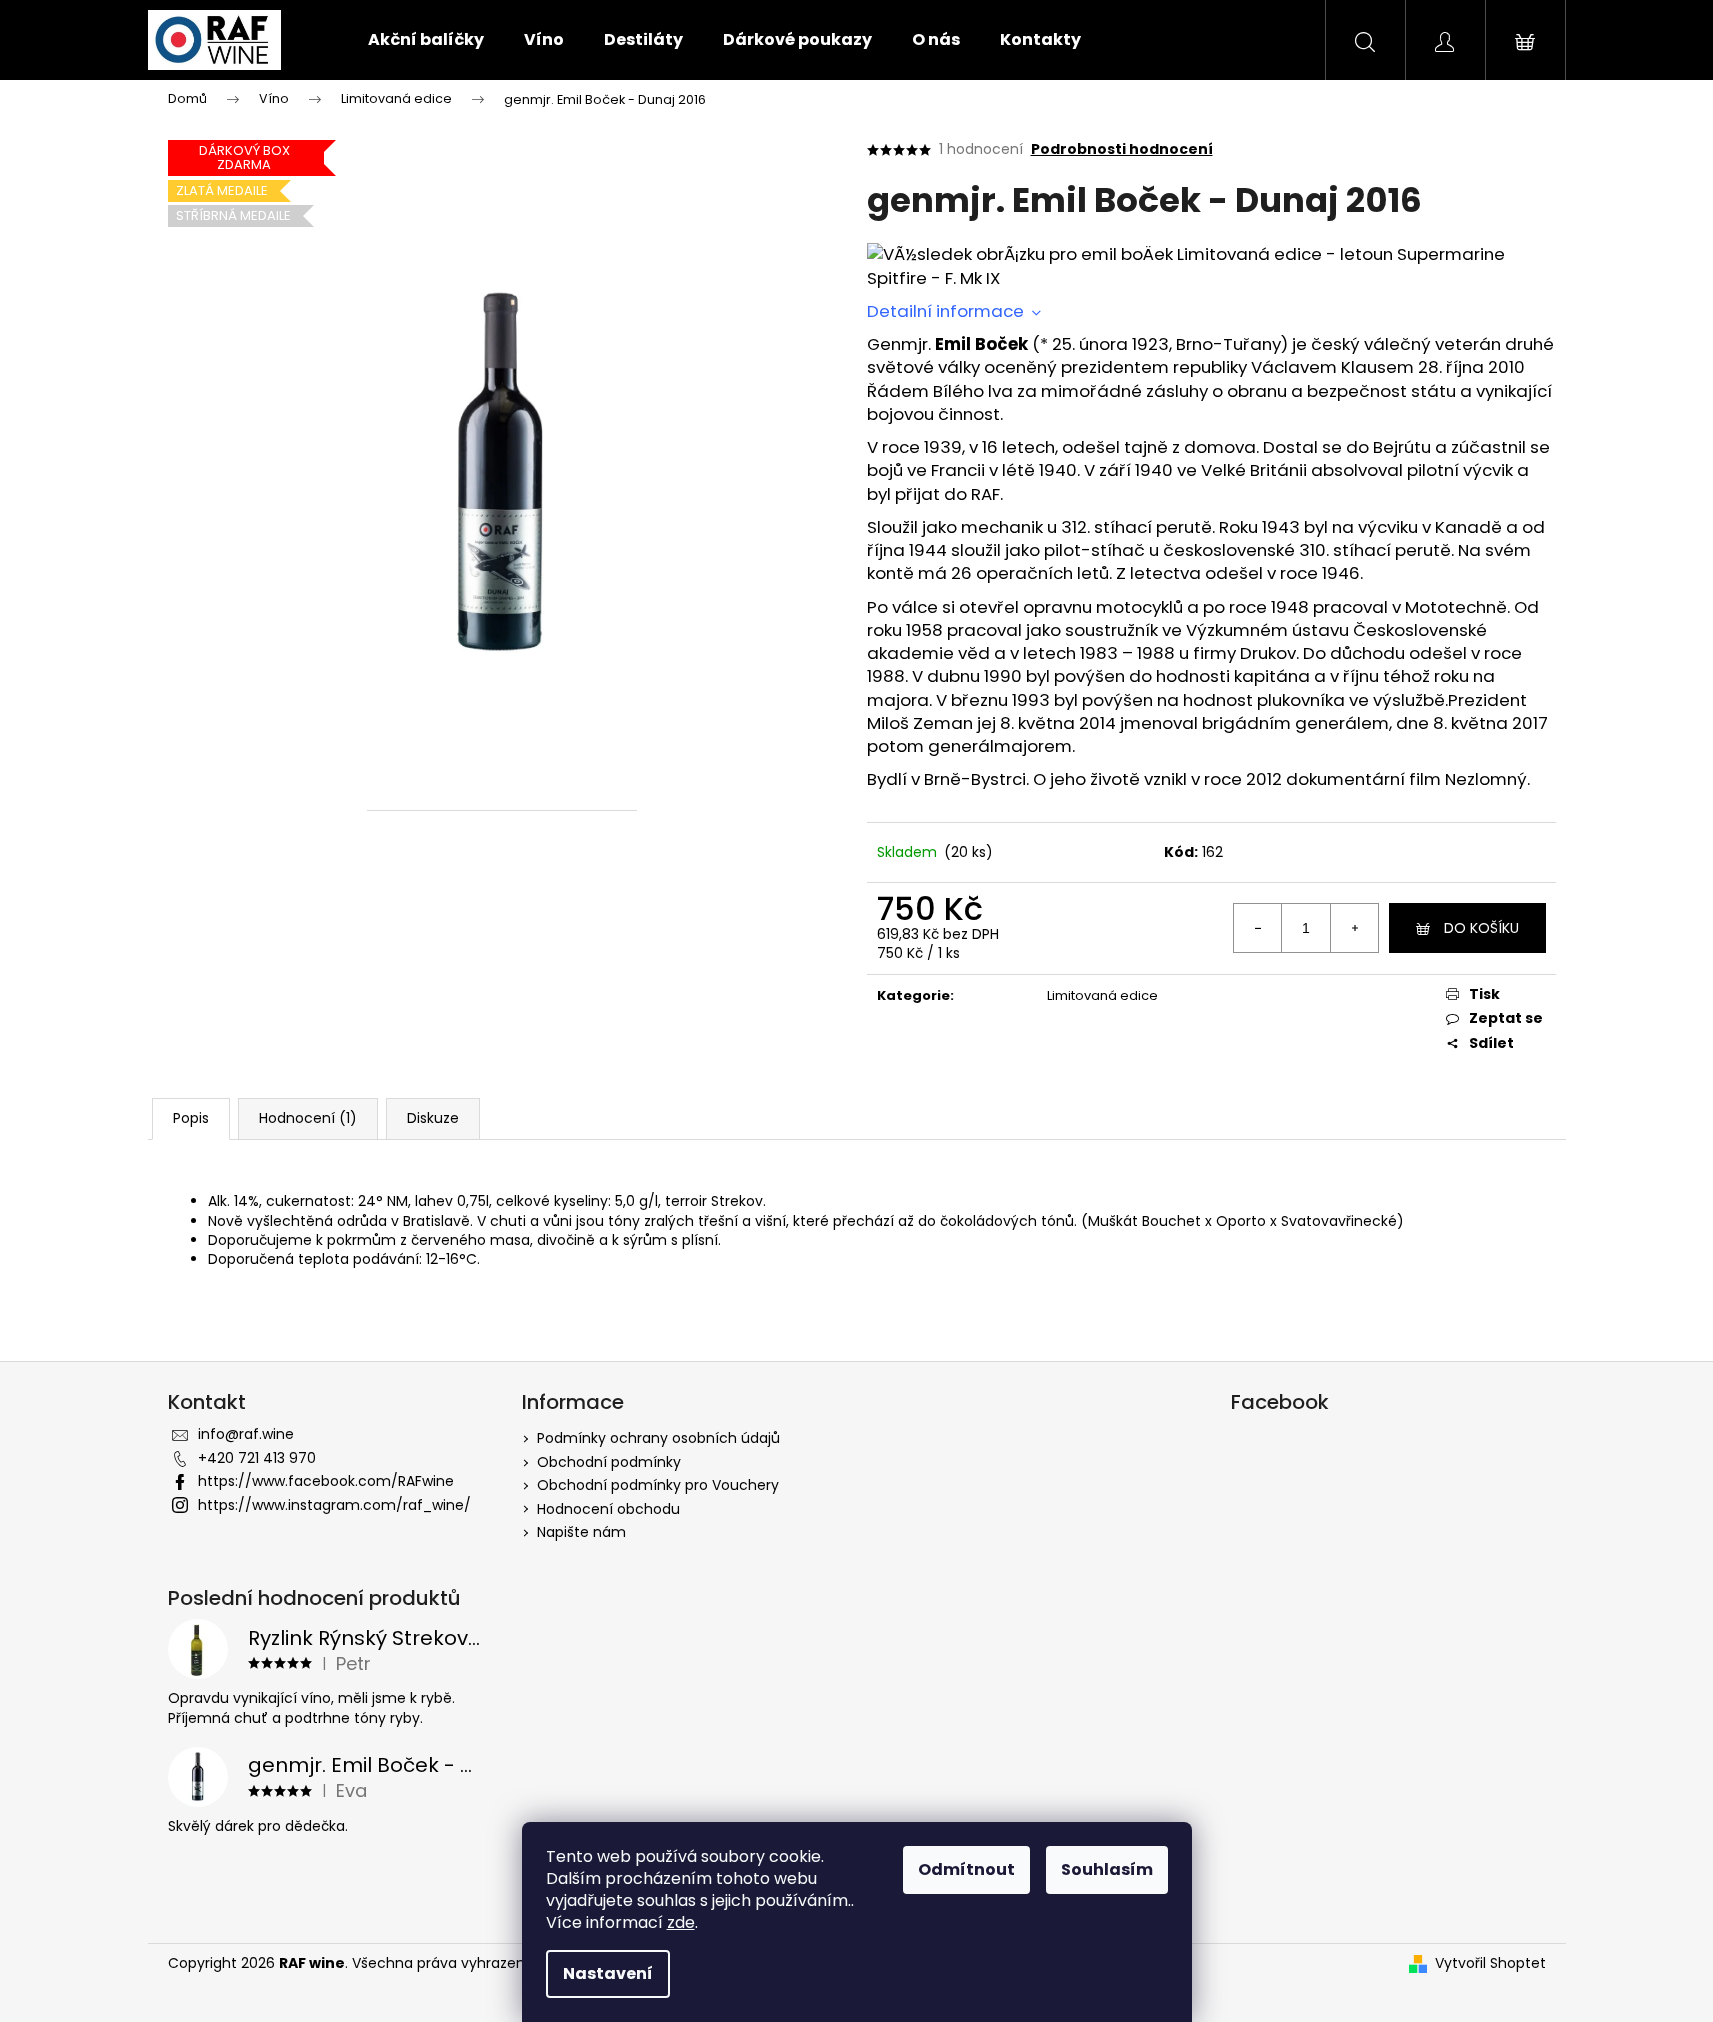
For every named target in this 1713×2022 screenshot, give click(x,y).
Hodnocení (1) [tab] (308, 1118)
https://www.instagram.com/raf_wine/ (334, 1505)
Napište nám (581, 1532)
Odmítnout (966, 1869)
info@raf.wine (246, 1434)
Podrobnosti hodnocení (1122, 149)
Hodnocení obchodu (608, 1509)
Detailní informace (947, 311)
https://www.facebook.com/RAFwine (326, 1481)
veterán (1468, 344)
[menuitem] (426, 40)
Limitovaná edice (1102, 995)
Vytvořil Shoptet (1490, 1963)
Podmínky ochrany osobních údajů (658, 1438)
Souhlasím (1107, 1869)
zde (681, 1922)
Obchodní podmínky (609, 1462)
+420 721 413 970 (257, 1458)
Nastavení (608, 1973)
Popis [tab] (191, 1118)
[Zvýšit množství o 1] (1354, 928)
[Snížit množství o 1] (1258, 928)
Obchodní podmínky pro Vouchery (658, 1485)
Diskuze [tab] (433, 1118)
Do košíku (1481, 928)
